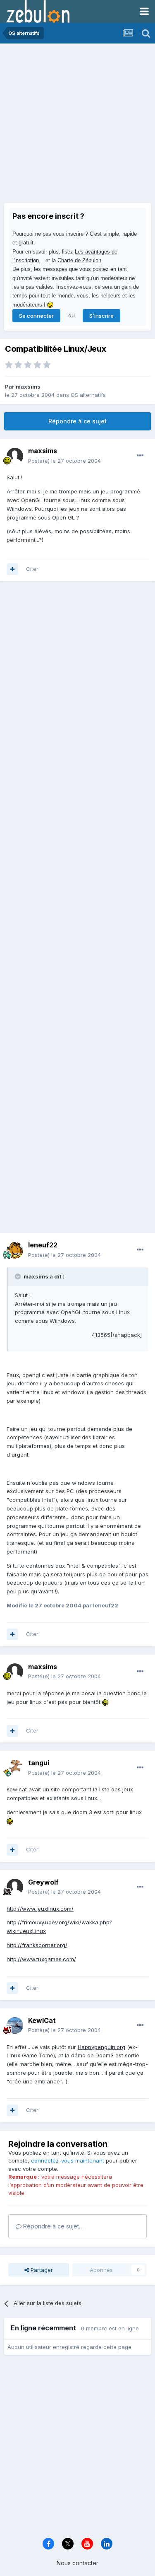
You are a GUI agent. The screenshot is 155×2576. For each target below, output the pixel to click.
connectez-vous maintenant (68, 2160)
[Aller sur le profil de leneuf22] (15, 1250)
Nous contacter (77, 2563)
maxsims (28, 387)
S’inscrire (101, 316)
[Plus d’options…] (140, 456)
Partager (41, 2270)
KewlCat (42, 2020)
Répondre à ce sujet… (52, 2226)
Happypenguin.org (101, 2047)
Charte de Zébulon (79, 260)
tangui (39, 1763)
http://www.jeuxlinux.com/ (40, 1909)
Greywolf (43, 1882)
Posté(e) (64, 461)
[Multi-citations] (12, 569)
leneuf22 (43, 1245)
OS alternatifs (88, 395)
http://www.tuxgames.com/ (41, 1959)
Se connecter (36, 316)
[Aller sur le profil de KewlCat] (15, 2025)
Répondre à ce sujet (77, 421)
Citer (32, 569)
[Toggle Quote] (19, 1276)
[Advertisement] (77, 125)
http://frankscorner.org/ (37, 1945)
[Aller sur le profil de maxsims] (15, 456)
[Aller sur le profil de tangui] (15, 1768)
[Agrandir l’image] (105, 1702)
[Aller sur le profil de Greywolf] (15, 1887)
